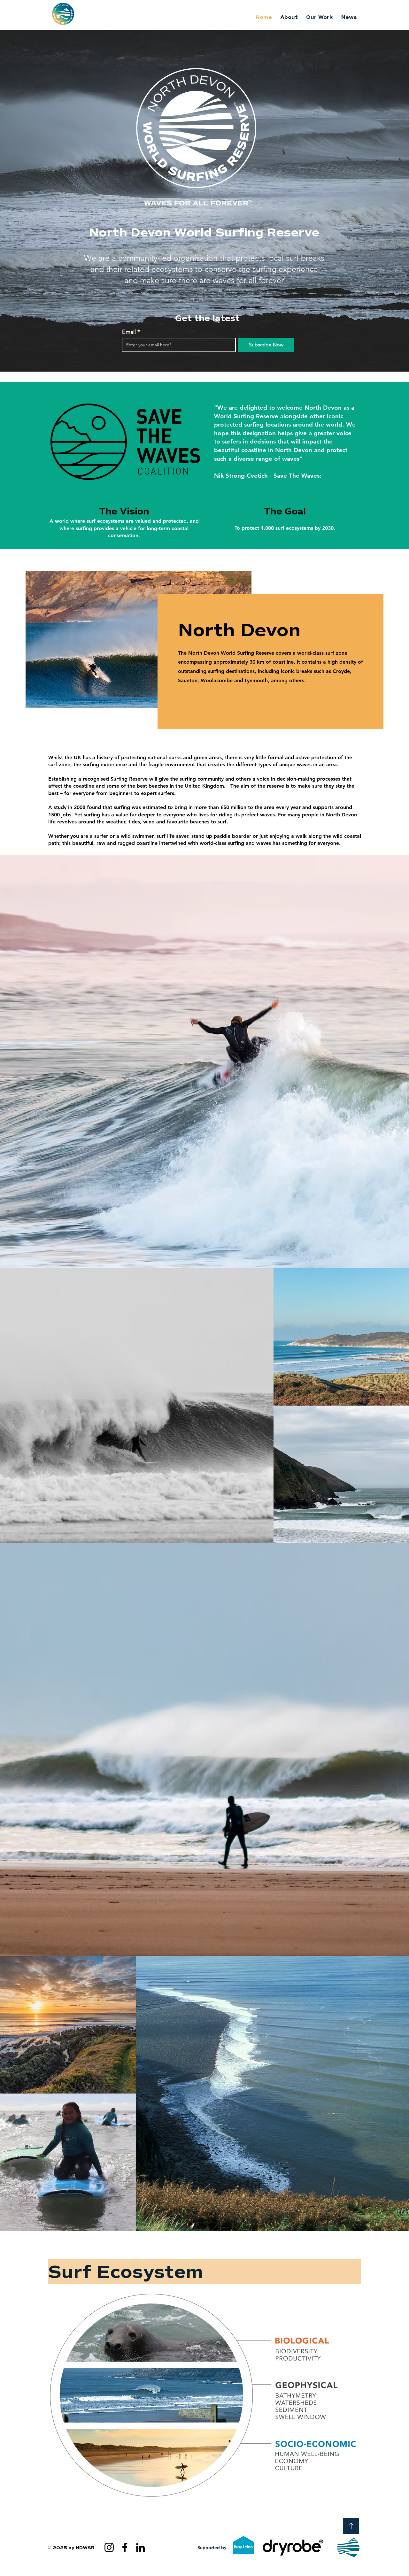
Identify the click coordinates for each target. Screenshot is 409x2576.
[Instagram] (109, 2547)
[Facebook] (125, 2547)
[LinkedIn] (140, 2547)
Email (129, 332)
